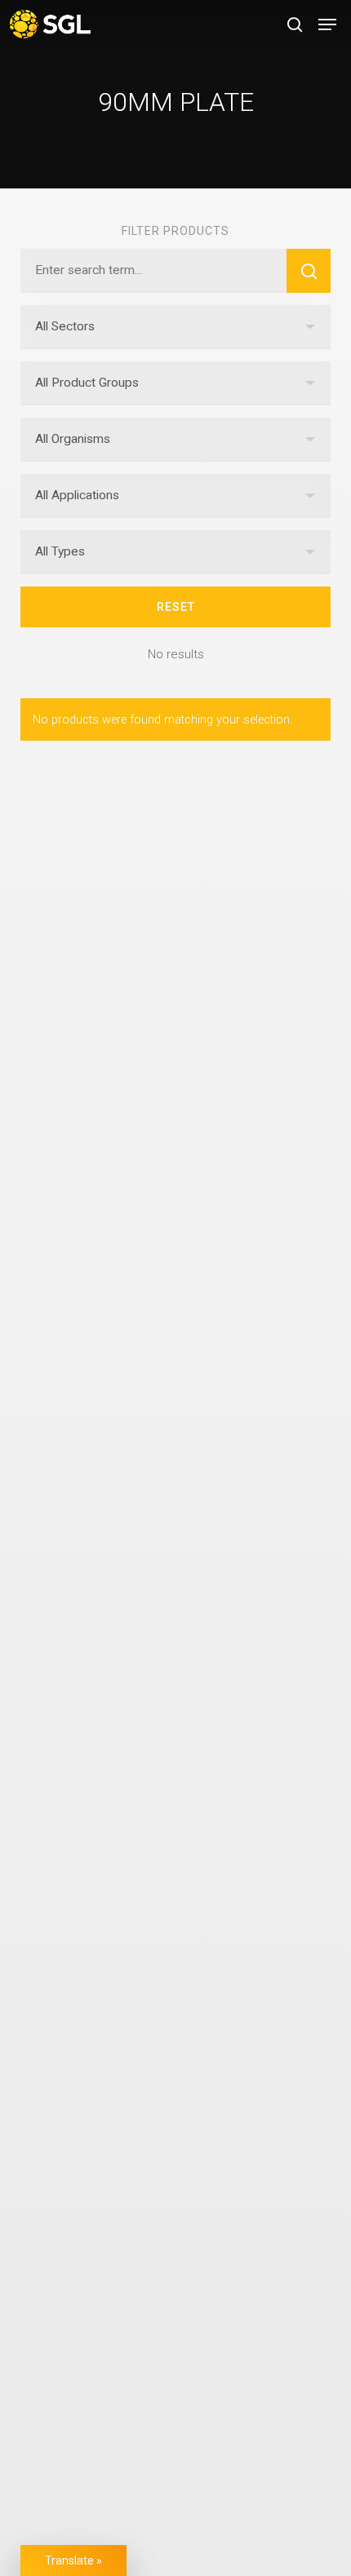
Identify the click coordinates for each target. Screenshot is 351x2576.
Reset (176, 607)
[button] (327, 24)
